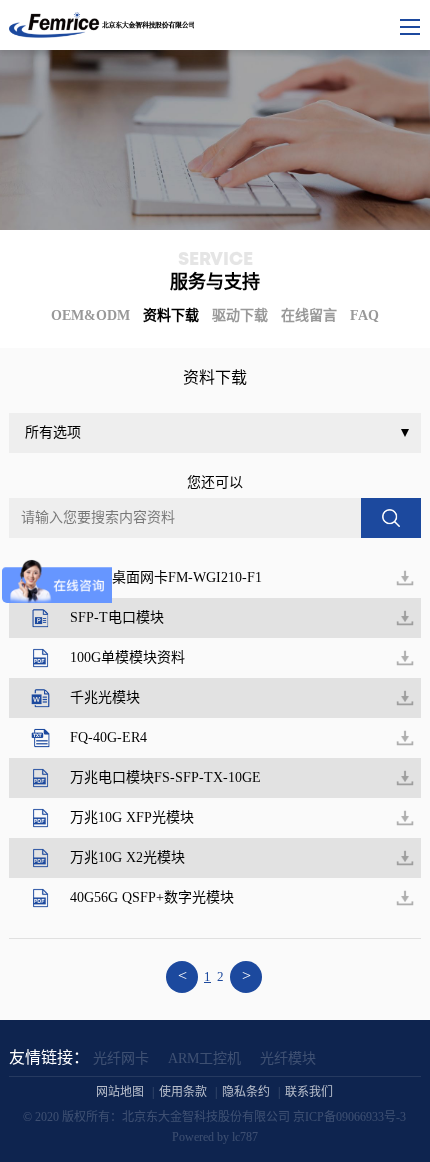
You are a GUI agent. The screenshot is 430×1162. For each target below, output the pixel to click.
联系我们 (309, 1092)
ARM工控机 (204, 1058)
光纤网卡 (121, 1058)
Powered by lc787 (215, 1137)
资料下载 (171, 315)
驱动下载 (240, 315)
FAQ (364, 315)
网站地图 (120, 1092)
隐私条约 (246, 1092)
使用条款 (183, 1092)
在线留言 (309, 315)
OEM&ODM (90, 315)
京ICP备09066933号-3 (349, 1117)
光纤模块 (288, 1058)
